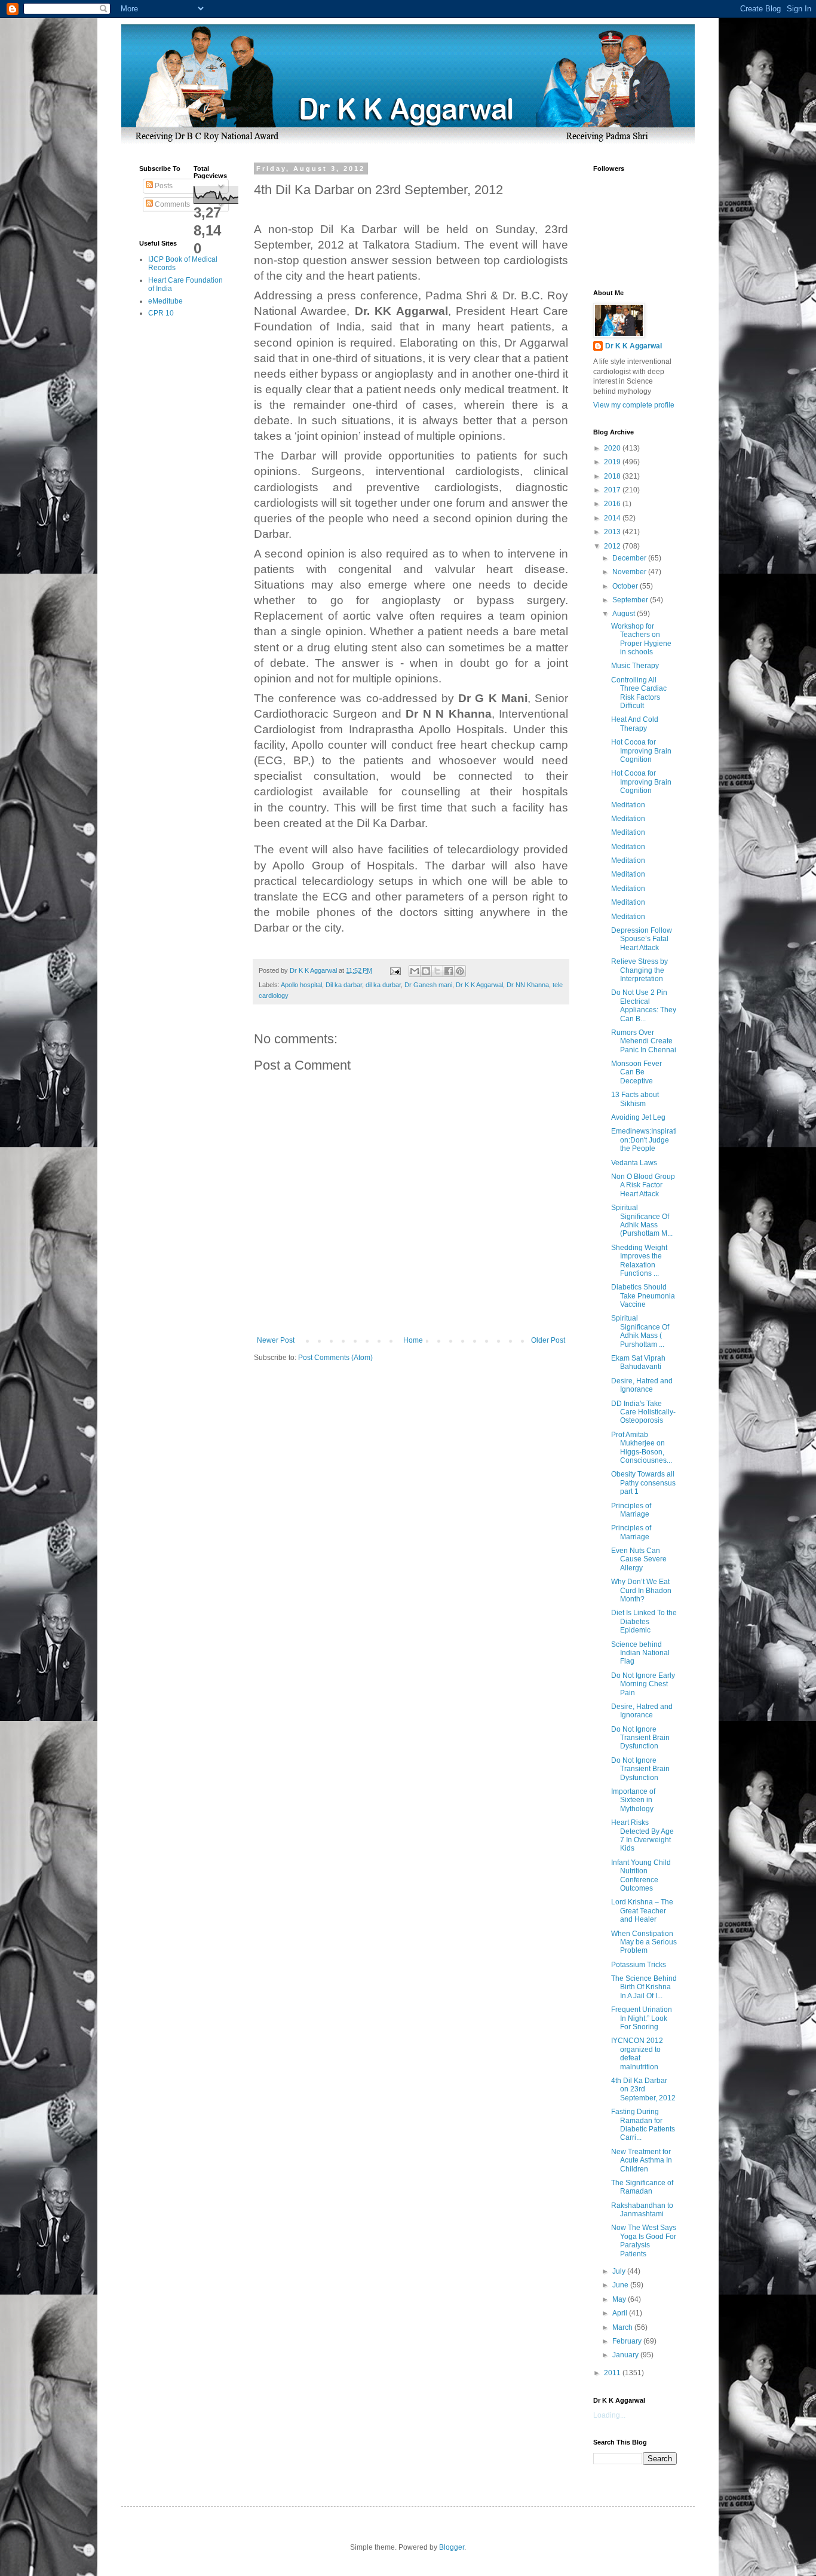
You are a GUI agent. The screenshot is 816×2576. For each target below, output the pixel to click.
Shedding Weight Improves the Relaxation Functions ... (639, 1261)
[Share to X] (437, 971)
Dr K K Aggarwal (479, 985)
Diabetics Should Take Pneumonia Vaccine (643, 1296)
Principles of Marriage (631, 1510)
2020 (613, 448)
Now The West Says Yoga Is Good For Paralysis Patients (644, 2240)
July (620, 2271)
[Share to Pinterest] (460, 971)
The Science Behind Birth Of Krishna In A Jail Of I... (644, 1987)
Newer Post (276, 1340)
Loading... (609, 2415)
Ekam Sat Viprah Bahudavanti (638, 1362)
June (621, 2285)
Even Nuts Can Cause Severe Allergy (639, 1559)
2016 (613, 504)
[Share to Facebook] (449, 971)
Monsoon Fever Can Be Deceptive (636, 1072)
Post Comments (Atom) (335, 1358)
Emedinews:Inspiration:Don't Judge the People (644, 1140)
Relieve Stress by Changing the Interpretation (639, 970)
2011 (613, 2373)
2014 (613, 518)
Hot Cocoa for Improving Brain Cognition (641, 751)
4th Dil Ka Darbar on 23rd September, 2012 (643, 2089)
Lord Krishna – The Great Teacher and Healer (642, 1911)
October (626, 586)
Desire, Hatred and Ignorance (642, 1385)
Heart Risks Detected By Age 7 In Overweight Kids (642, 1835)
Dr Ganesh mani (428, 985)
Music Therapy (635, 666)
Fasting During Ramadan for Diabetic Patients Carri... (643, 2125)
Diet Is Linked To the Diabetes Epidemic (644, 1621)
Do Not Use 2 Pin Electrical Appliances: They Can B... (644, 1005)
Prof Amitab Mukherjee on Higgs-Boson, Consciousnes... (642, 1448)
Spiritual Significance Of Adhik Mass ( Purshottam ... (640, 1331)
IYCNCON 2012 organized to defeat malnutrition (637, 2053)
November (630, 572)
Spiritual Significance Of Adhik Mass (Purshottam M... (642, 1220)
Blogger (452, 2547)
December (630, 558)
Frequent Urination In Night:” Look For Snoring (642, 2018)
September (631, 600)
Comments (171, 204)
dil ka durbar (383, 985)
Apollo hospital (301, 985)
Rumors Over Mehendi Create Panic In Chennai (644, 1041)
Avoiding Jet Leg (638, 1117)
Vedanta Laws (634, 1163)
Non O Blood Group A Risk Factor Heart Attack (643, 1185)
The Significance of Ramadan (642, 2187)
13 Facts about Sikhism (635, 1099)
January (626, 2355)
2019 (613, 462)
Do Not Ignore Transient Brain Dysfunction (640, 1738)
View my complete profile (634, 405)
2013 (613, 532)
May (620, 2299)
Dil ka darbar (344, 985)
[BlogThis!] (426, 971)
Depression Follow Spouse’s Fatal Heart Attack (642, 939)
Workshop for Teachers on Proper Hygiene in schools (641, 639)
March (623, 2327)
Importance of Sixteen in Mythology (633, 1800)
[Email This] (415, 971)
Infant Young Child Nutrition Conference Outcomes (641, 1875)
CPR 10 (161, 313)
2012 (613, 546)
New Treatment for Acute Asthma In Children (642, 2160)
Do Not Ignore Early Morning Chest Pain (643, 1684)
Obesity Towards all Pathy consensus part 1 (643, 1483)
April (621, 2313)
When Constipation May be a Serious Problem (644, 1942)
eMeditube (165, 301)
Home (413, 1340)
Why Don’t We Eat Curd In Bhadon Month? (641, 1590)
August (625, 614)
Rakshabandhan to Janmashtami (642, 2210)
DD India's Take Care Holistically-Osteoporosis (643, 1412)
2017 (613, 490)
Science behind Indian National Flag (640, 1653)
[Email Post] (395, 970)
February (628, 2341)
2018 (613, 476)
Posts (163, 186)
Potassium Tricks (639, 1965)
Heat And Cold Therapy (635, 724)
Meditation (628, 805)
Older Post (548, 1340)
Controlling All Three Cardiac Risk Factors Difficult (639, 693)
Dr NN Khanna (528, 985)
